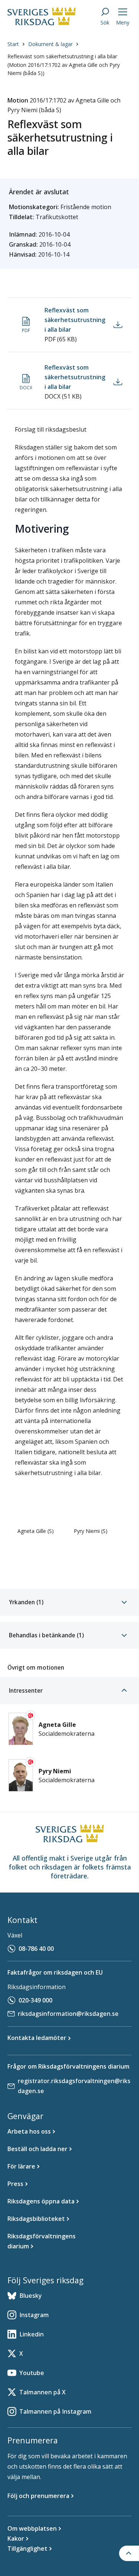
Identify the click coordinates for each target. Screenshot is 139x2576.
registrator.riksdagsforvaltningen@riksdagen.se (74, 2086)
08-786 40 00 (36, 1949)
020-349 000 (35, 2000)
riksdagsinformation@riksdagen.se (68, 2014)
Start (13, 44)
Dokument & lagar (50, 44)
